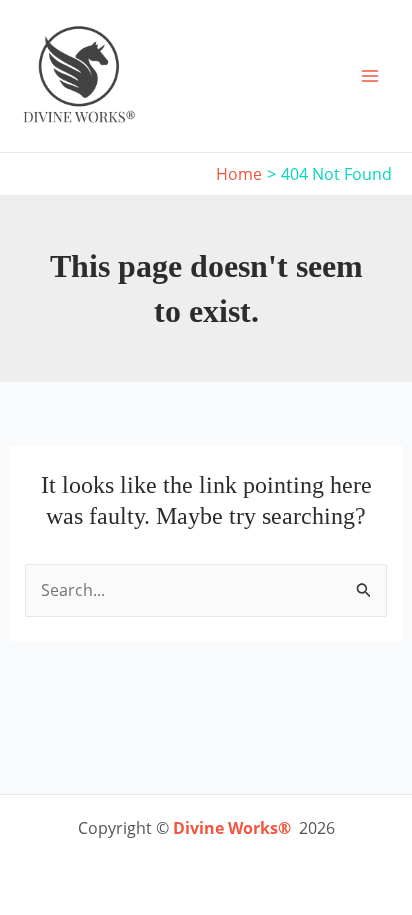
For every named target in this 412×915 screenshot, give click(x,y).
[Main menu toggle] (370, 76)
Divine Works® (232, 828)
